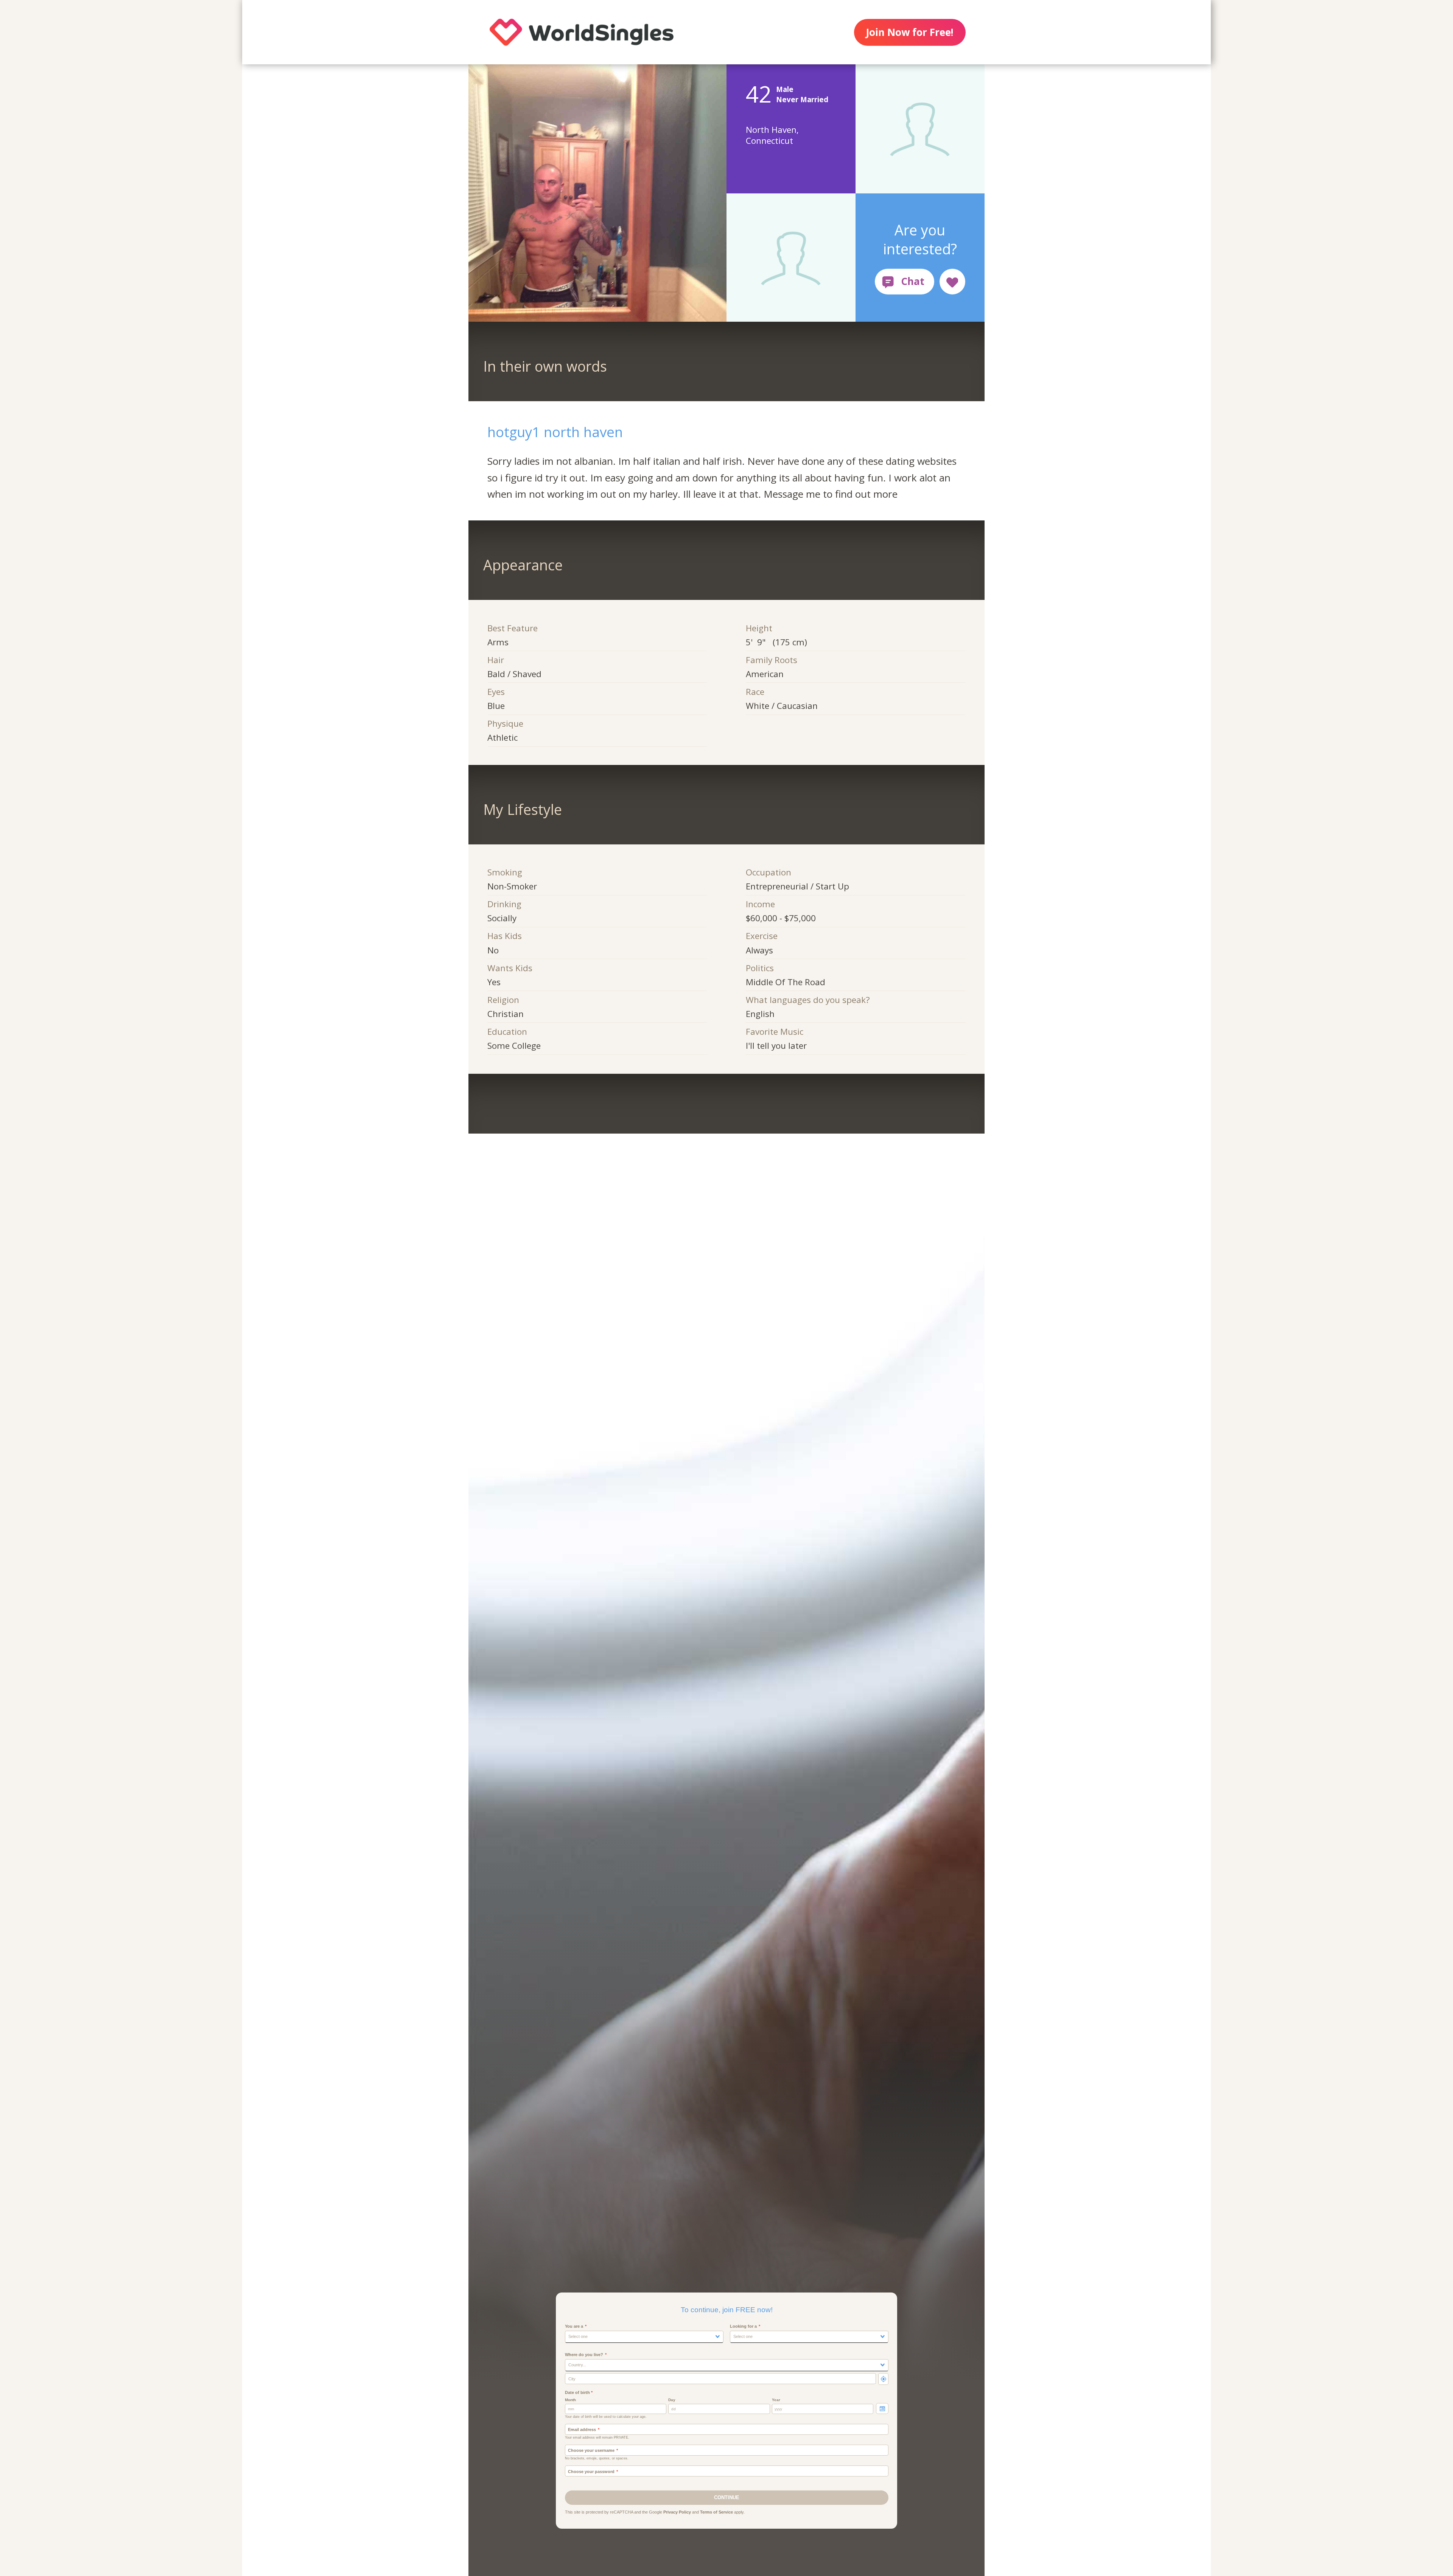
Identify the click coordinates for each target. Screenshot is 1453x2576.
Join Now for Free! (910, 32)
